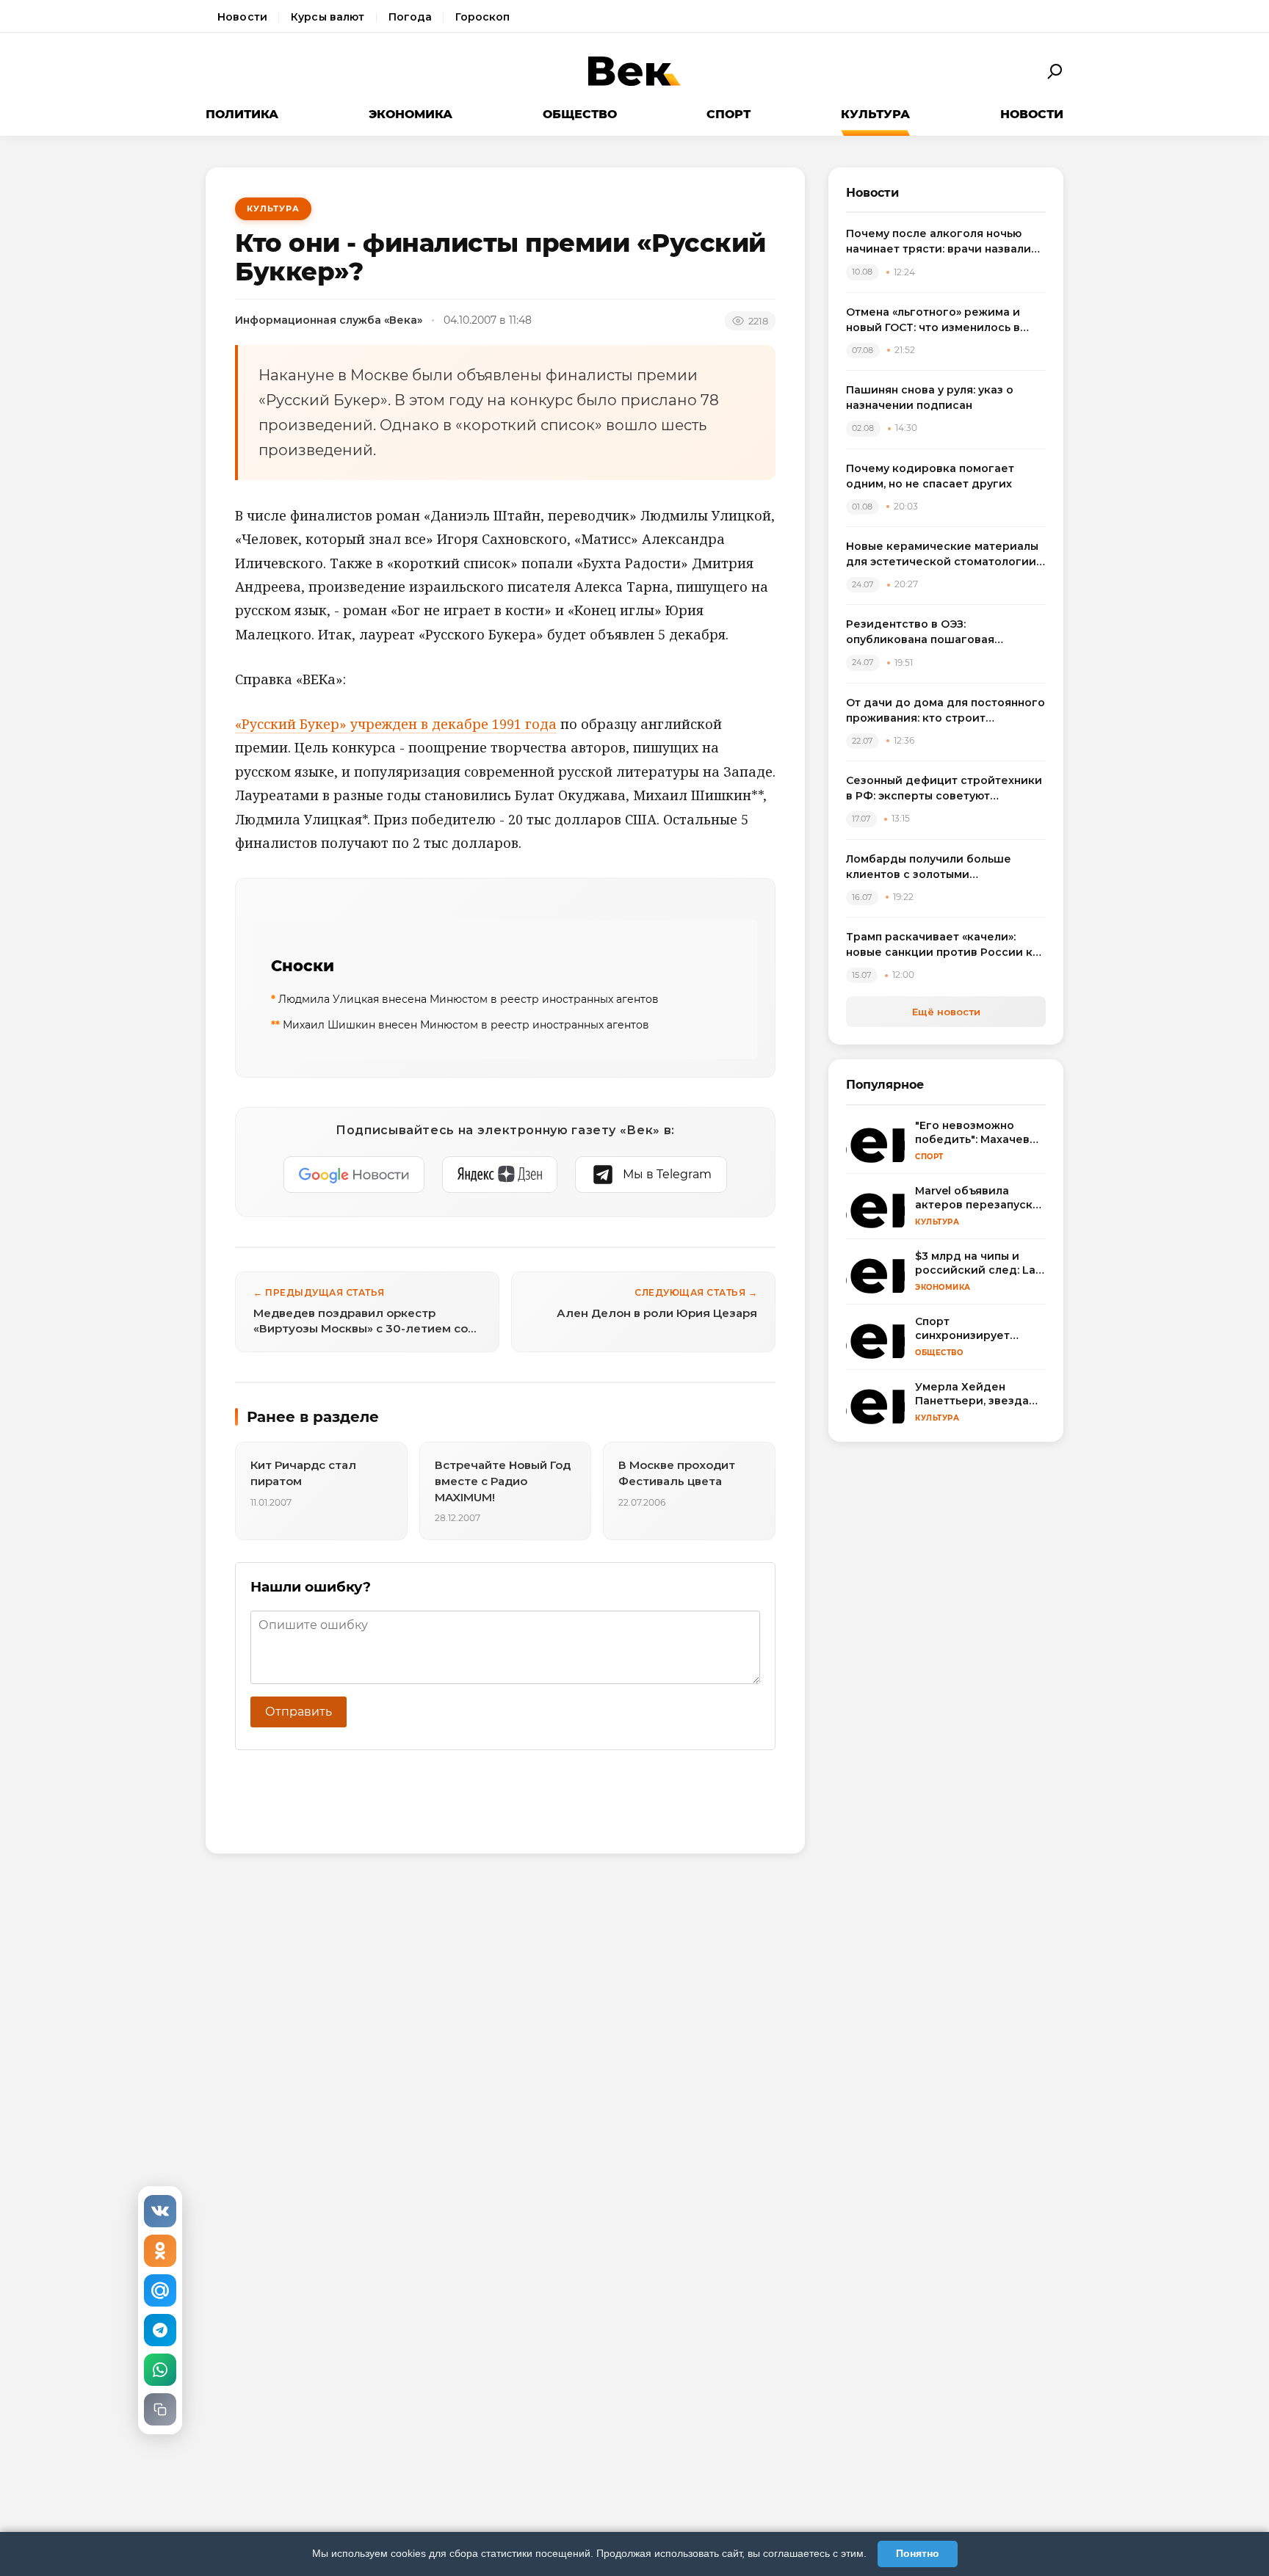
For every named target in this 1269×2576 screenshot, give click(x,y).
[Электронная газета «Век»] (634, 72)
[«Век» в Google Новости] (354, 1175)
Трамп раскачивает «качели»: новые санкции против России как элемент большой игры (946, 945)
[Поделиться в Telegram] (160, 2330)
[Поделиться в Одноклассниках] (160, 2251)
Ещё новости (946, 1012)
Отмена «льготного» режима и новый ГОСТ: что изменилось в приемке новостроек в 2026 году (942, 320)
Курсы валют (328, 17)
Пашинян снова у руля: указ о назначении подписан (930, 398)
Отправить (299, 1712)
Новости (242, 17)
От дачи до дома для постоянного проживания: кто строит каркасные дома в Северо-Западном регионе (946, 711)
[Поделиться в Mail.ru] (160, 2290)
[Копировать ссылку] (160, 2409)
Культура (875, 114)
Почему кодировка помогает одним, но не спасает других (930, 476)
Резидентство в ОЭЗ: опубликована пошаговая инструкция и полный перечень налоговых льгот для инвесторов (942, 632)
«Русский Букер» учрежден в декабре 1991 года (396, 724)
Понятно (918, 2553)
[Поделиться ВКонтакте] (160, 2211)
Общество (580, 114)
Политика (242, 114)
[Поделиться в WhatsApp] (160, 2370)
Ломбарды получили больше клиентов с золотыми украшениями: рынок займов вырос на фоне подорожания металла (930, 867)
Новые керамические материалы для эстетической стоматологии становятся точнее (942, 555)
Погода (411, 17)
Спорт (728, 114)
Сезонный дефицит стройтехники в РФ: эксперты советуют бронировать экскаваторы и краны (944, 789)
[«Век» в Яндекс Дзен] (500, 1175)
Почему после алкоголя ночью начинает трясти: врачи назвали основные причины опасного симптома (939, 242)
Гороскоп (482, 17)
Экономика (411, 114)
